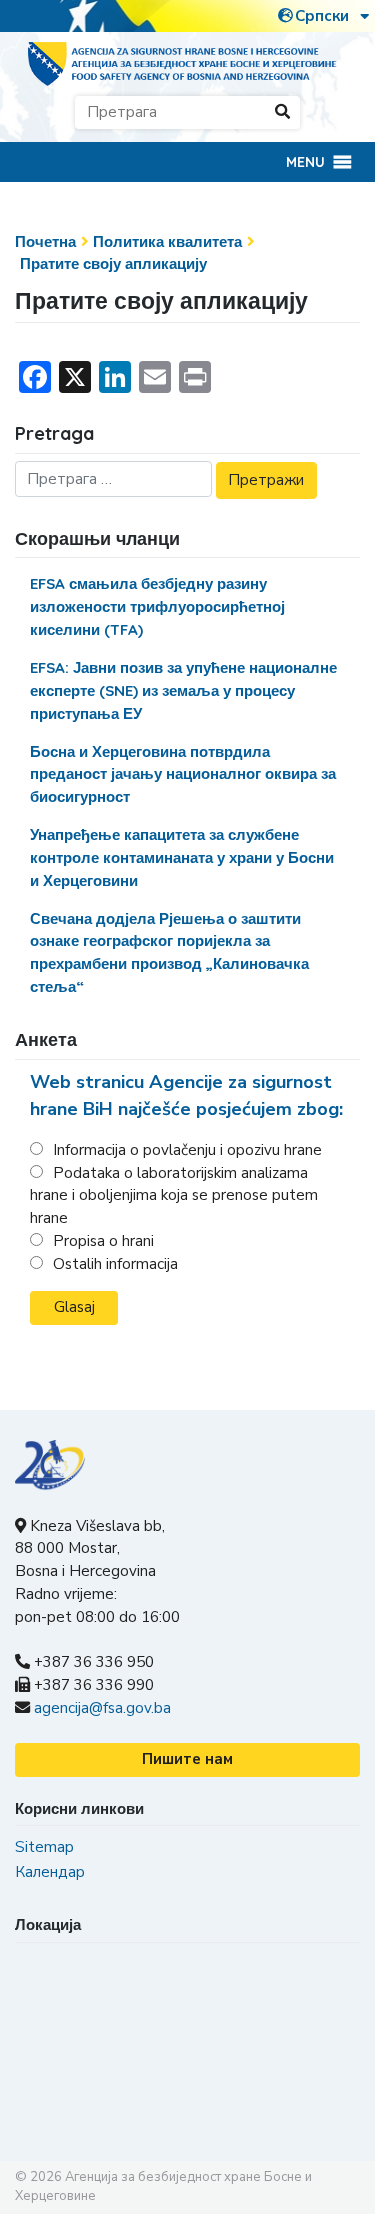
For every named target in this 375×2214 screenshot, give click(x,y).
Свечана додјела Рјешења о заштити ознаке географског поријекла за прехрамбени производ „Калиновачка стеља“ (169, 952)
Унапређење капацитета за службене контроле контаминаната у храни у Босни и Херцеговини (182, 857)
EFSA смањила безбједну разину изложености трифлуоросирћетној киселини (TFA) (157, 606)
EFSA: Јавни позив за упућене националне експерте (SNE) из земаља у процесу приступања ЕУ (183, 690)
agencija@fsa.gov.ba (102, 1708)
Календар (50, 1872)
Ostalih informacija (115, 1264)
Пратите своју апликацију (113, 263)
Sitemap (44, 1847)
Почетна (45, 241)
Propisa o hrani (103, 1241)
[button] (305, 162)
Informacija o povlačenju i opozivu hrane (187, 1150)
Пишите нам (187, 1759)
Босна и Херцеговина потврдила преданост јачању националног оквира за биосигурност (183, 774)
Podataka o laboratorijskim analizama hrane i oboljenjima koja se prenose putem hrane (174, 1196)
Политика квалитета (167, 241)
